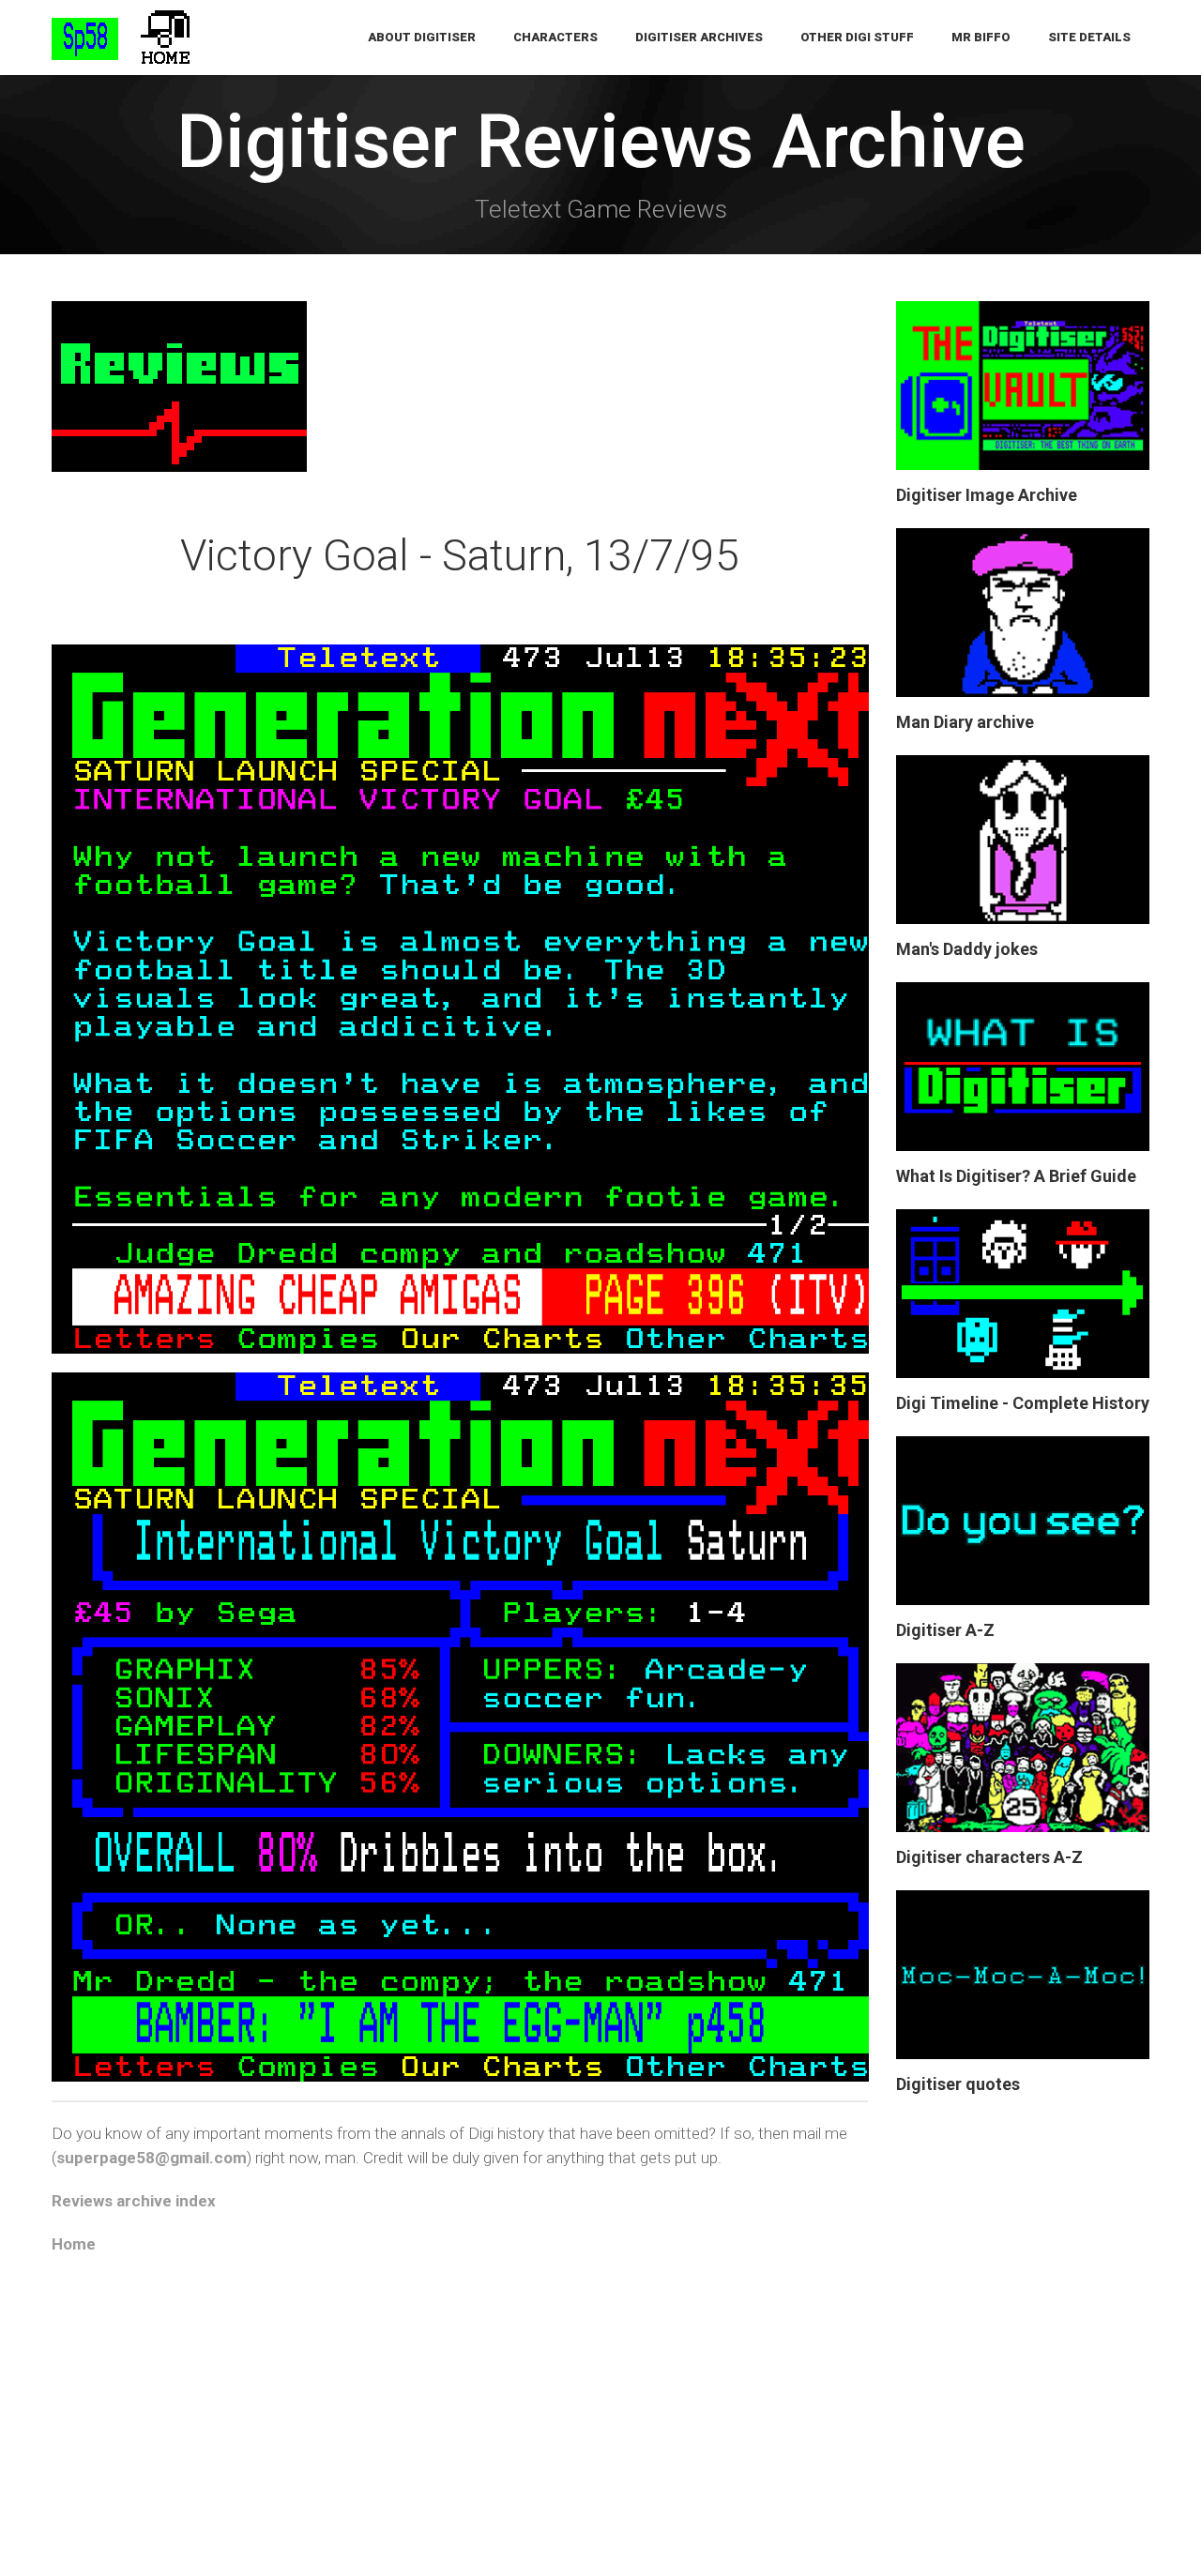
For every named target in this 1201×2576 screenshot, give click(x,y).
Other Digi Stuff (857, 37)
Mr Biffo (981, 37)
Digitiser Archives (699, 37)
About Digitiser (422, 37)
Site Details (1089, 37)
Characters (555, 37)
